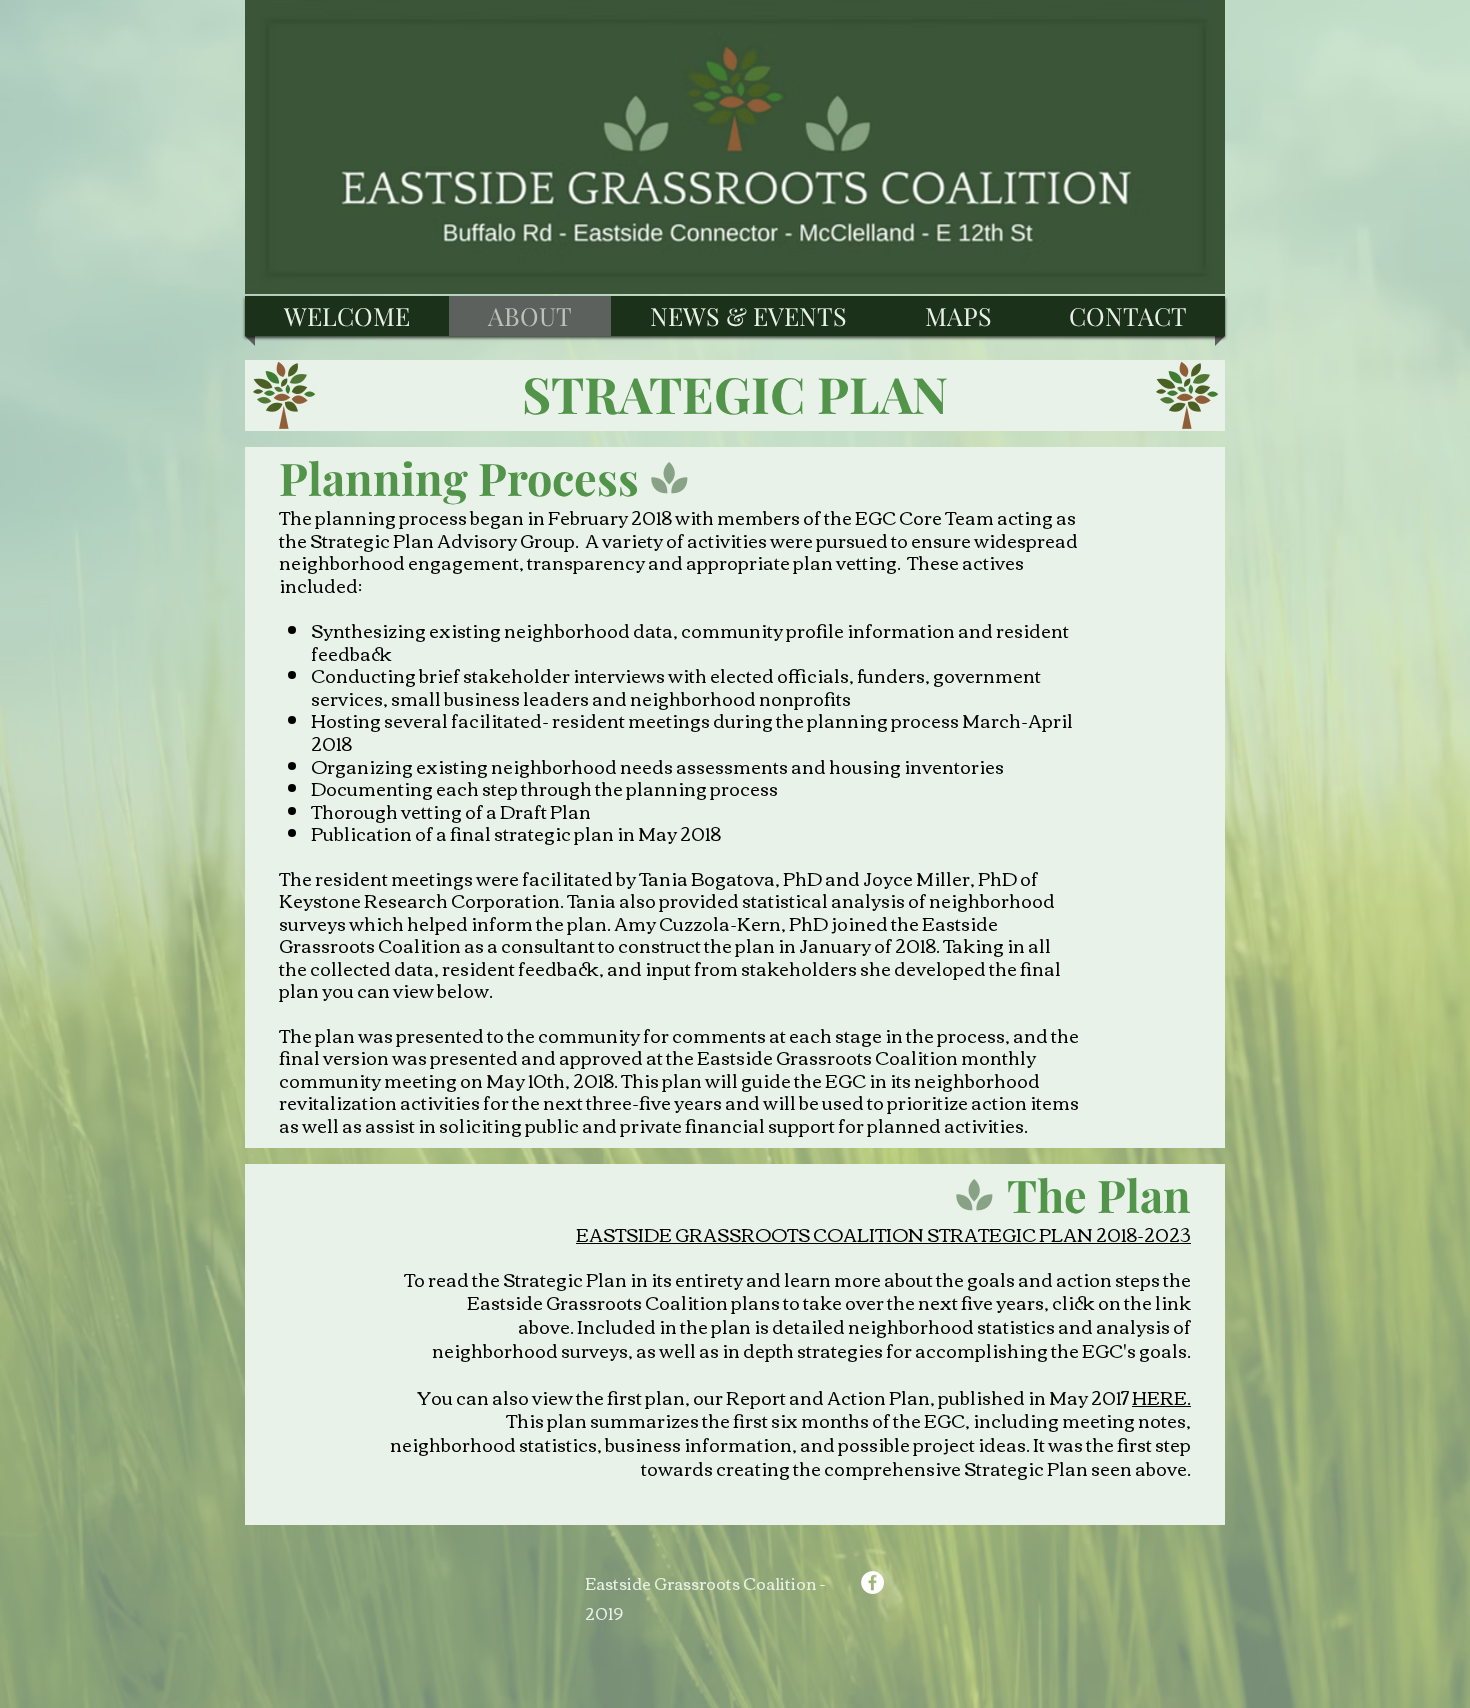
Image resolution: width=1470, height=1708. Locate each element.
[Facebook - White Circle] (872, 1582)
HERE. (1161, 1397)
